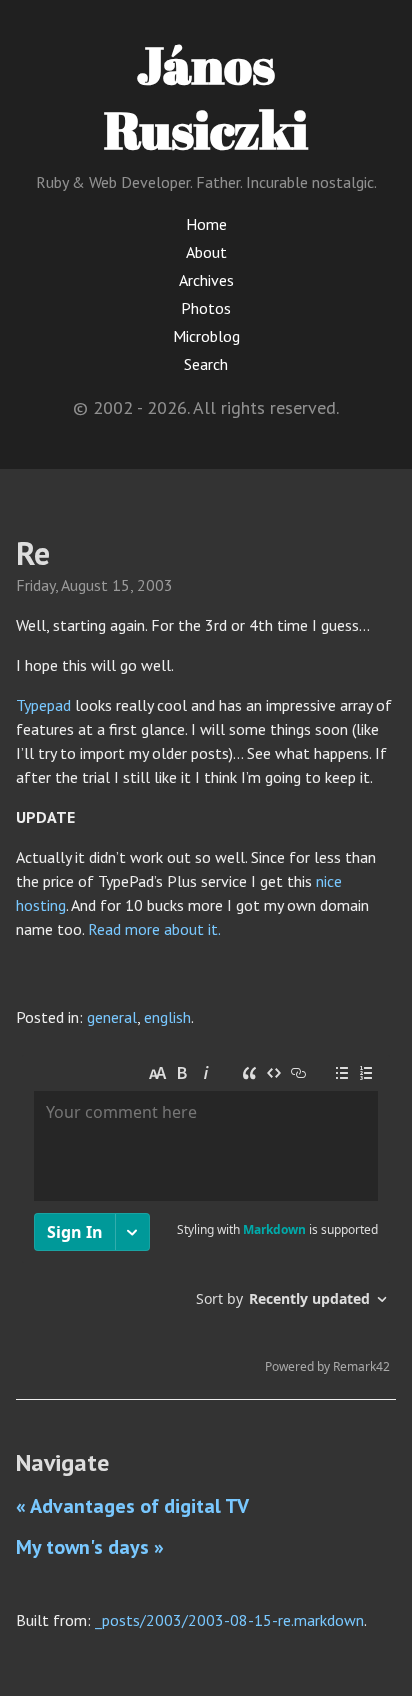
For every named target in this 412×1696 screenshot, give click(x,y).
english (167, 1017)
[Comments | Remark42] (206, 1219)
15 (121, 585)
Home (206, 224)
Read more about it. (154, 929)
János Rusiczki (206, 96)
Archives (206, 280)
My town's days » (90, 1547)
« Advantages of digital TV (132, 1506)
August (84, 585)
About (206, 252)
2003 (155, 585)
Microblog (206, 336)
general (112, 1017)
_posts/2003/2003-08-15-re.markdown (229, 1620)
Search (206, 364)
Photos (206, 308)
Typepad (43, 705)
